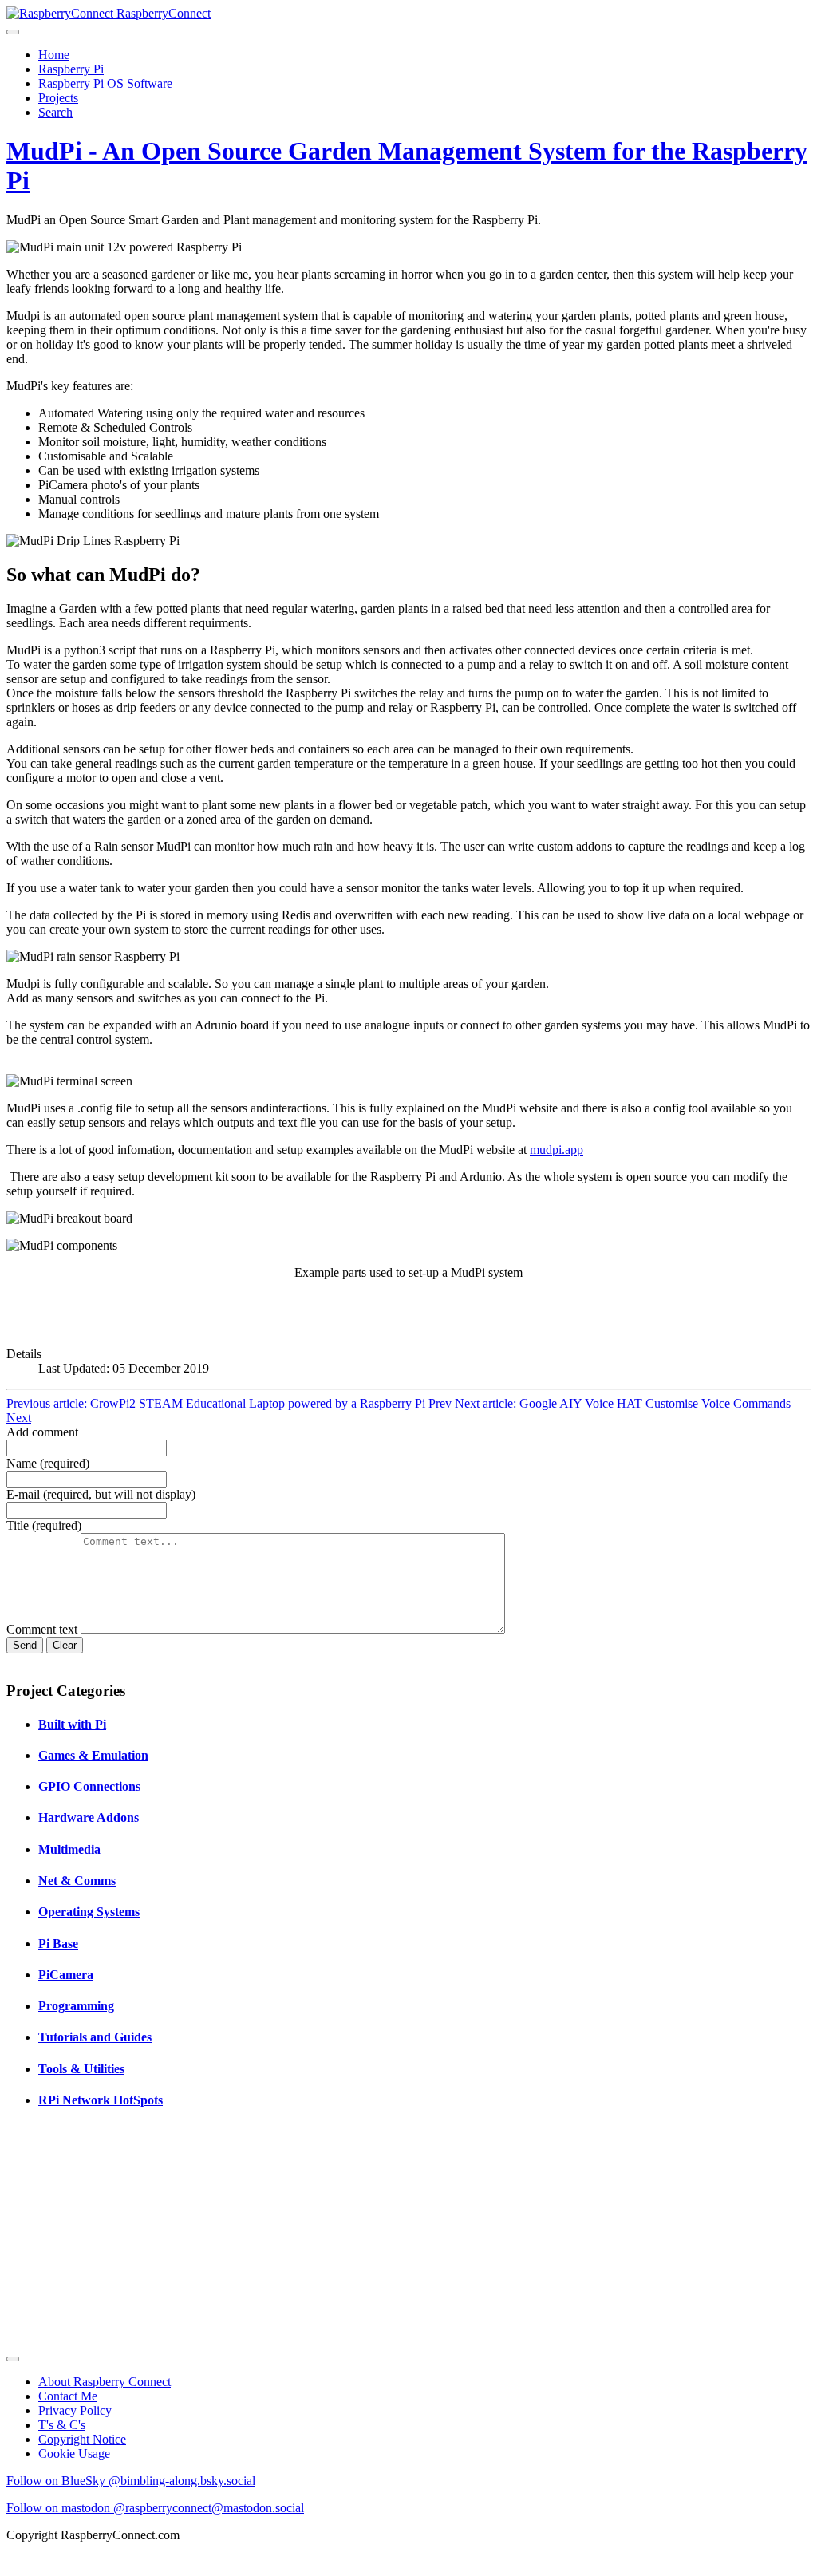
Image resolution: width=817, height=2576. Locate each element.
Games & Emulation (93, 1755)
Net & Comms (77, 1881)
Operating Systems (89, 1912)
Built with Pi (72, 1724)
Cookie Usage (74, 2454)
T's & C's (62, 2425)
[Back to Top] (13, 2359)
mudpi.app (557, 1150)
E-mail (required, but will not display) (101, 1494)
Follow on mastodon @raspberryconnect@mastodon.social (155, 2508)
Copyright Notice (82, 2439)
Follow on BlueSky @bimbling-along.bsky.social (131, 2481)
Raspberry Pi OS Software (105, 83)
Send (25, 1645)
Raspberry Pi (71, 69)
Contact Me (68, 2396)
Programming (76, 2006)
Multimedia (69, 1849)
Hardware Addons (89, 1817)
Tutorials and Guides (95, 2037)
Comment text (43, 1629)
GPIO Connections (89, 1786)
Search (55, 112)
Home (54, 55)
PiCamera (66, 1975)
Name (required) (48, 1463)
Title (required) (44, 1525)
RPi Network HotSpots (101, 2100)
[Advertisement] (408, 2236)
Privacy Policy (75, 2410)
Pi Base (58, 1944)
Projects (58, 98)
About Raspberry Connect (105, 2382)
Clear (65, 1645)
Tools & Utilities (81, 2069)
